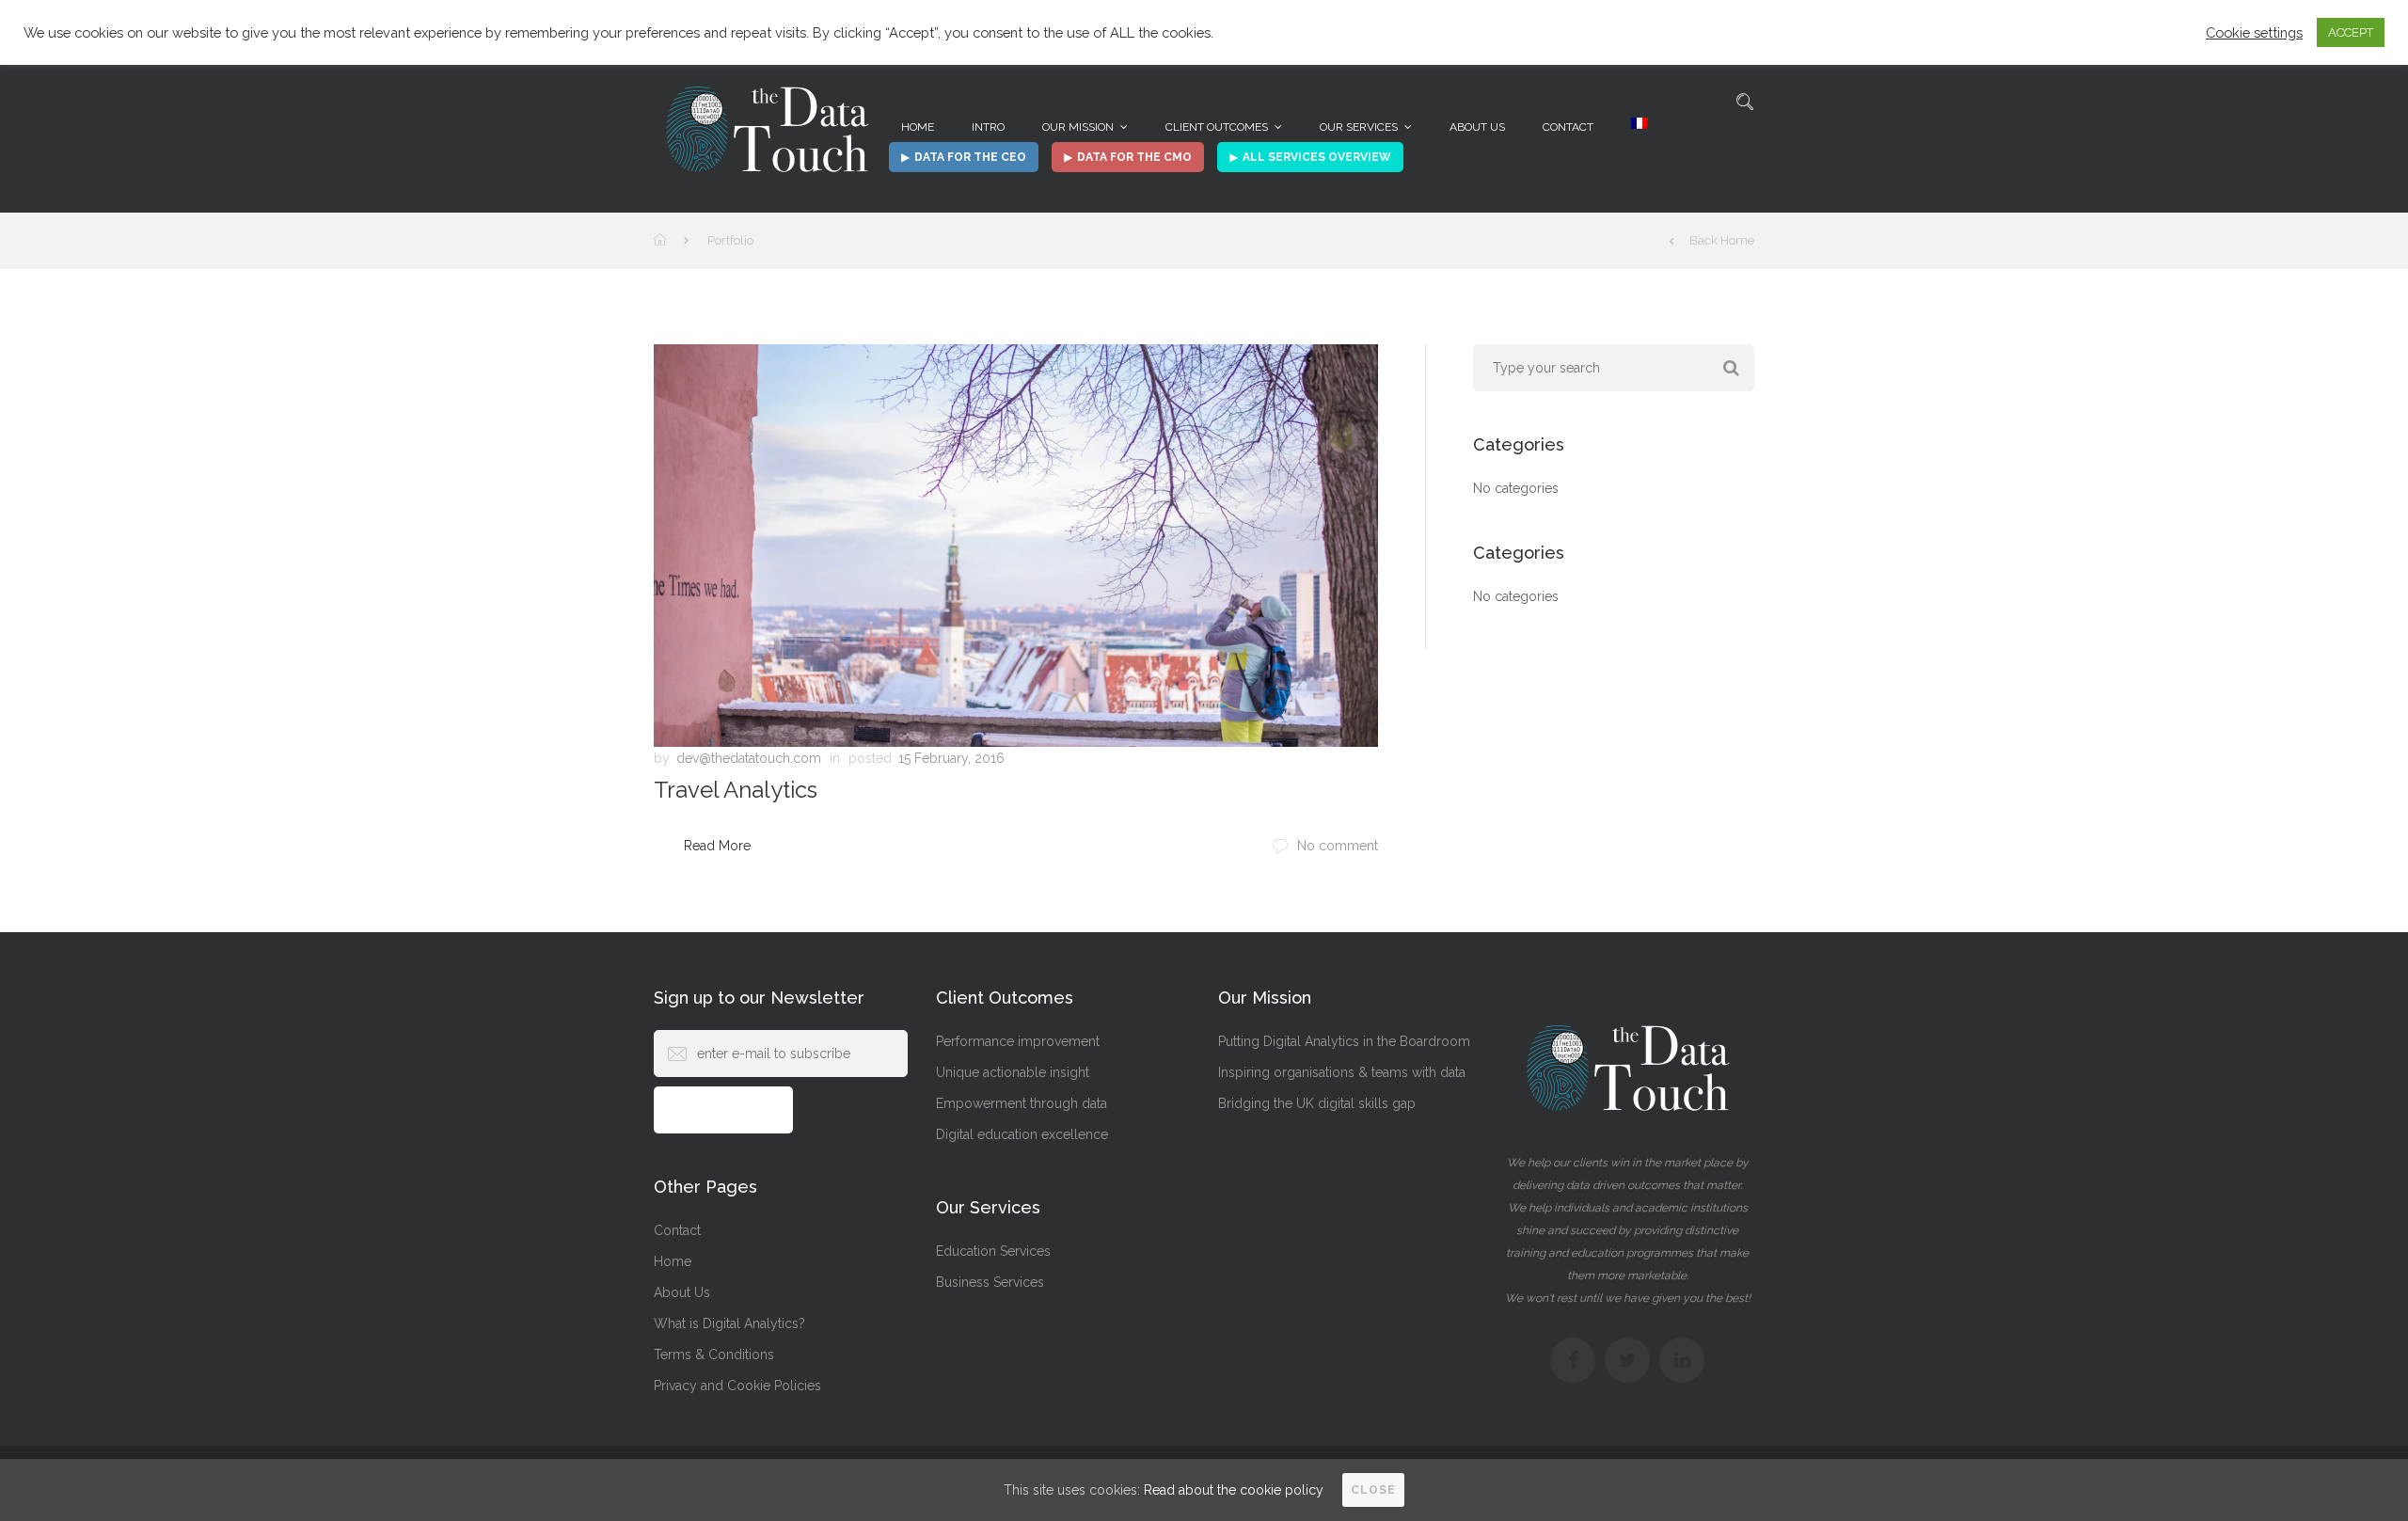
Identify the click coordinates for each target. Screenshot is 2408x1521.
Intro (988, 127)
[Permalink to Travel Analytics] (1016, 546)
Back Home (1722, 240)
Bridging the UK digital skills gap (1317, 1103)
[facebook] (1573, 1360)
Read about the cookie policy (1234, 1490)
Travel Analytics (736, 790)
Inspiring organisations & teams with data (1342, 1072)
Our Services (1359, 127)
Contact (1568, 127)
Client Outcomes (1217, 127)
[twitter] (1627, 1360)
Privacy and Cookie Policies (737, 1386)
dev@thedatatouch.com (749, 758)
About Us (1477, 127)
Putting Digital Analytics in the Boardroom (1344, 1041)
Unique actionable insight (1013, 1072)
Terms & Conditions (714, 1355)
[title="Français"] (1640, 127)
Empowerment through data (1022, 1103)
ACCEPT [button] (2351, 32)
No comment (1338, 846)
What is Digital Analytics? (729, 1323)
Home (918, 127)
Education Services (993, 1251)
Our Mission (1078, 127)
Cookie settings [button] (2254, 32)
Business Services (990, 1282)
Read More (717, 846)
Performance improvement (1018, 1041)
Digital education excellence (1022, 1134)
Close (1373, 1490)
